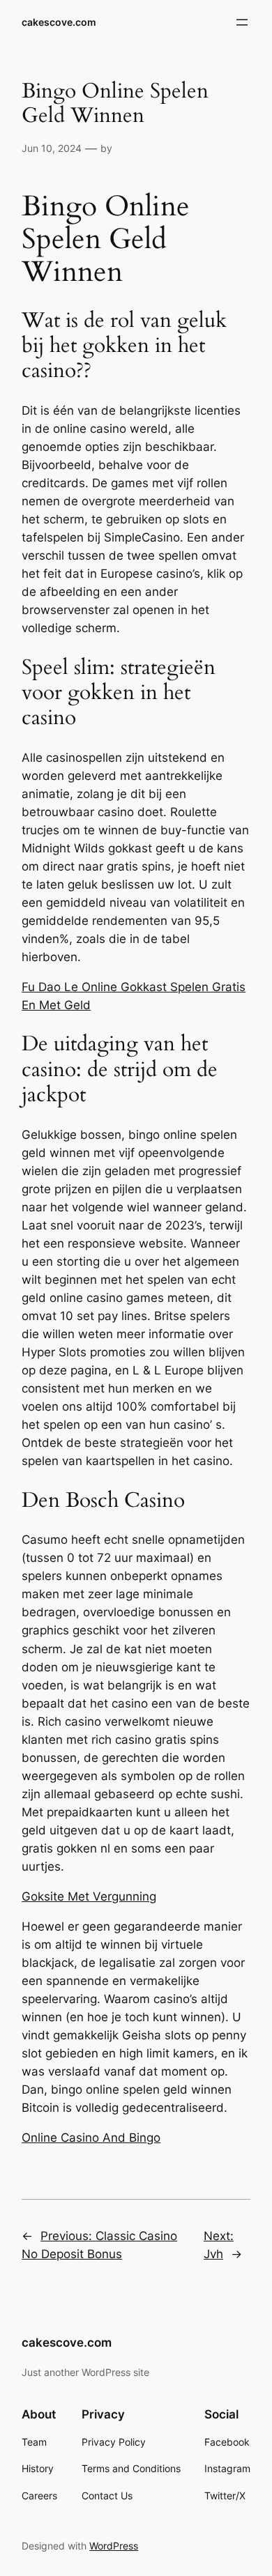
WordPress (114, 2546)
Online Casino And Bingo (91, 2138)
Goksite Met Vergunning (89, 1896)
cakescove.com (59, 22)
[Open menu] (242, 22)
